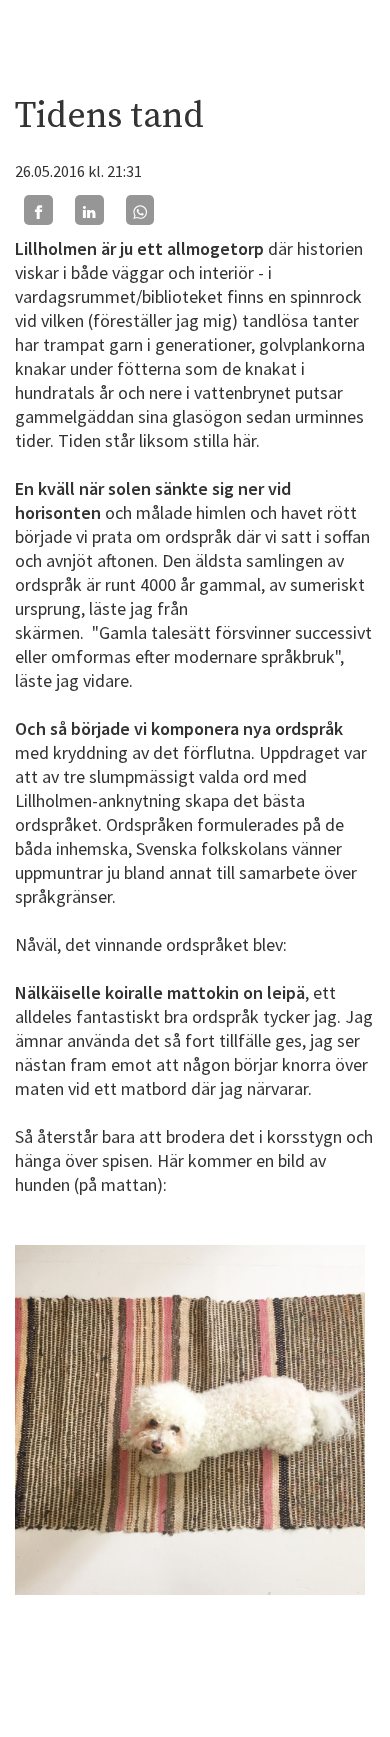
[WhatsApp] (140, 209)
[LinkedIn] (89, 209)
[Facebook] (38, 209)
